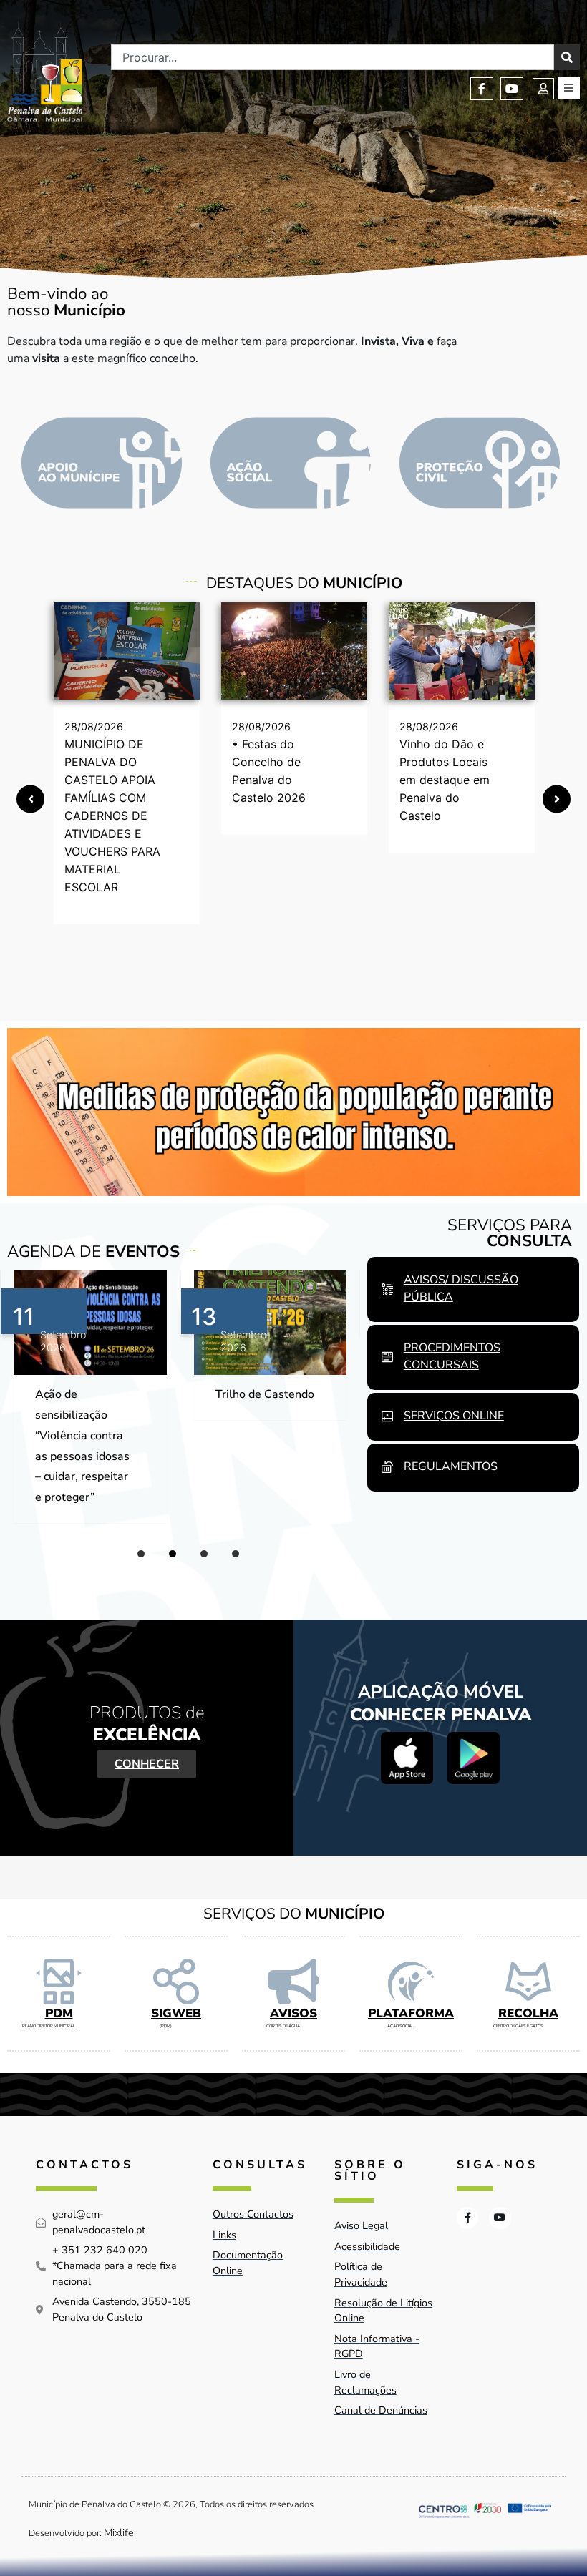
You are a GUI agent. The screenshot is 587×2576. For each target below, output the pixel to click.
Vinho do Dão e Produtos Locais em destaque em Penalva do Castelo (445, 780)
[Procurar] (567, 57)
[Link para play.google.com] (474, 1758)
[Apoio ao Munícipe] (102, 463)
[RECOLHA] (528, 1982)
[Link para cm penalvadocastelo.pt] (127, 651)
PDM (59, 2013)
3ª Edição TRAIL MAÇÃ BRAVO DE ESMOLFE (263, 1415)
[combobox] (333, 57)
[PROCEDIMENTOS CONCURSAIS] (387, 1357)
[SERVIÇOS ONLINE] (387, 1416)
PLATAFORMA (411, 2013)
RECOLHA (528, 2013)
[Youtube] (512, 89)
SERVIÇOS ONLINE (454, 1416)
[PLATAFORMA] (411, 1982)
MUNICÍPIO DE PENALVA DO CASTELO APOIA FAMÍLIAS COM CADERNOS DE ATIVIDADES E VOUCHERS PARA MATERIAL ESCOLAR (112, 816)
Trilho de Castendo (85, 1394)
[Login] (543, 89)
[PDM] (59, 1982)
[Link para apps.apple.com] (407, 1758)
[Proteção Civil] (480, 463)
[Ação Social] (291, 463)
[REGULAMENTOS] (387, 1467)
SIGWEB (176, 2013)
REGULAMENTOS (451, 1466)
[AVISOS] (293, 1982)
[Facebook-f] (482, 89)
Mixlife (119, 2532)
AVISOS (293, 2013)
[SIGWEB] (176, 1982)
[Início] (45, 72)
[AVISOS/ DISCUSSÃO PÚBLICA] (387, 1289)
